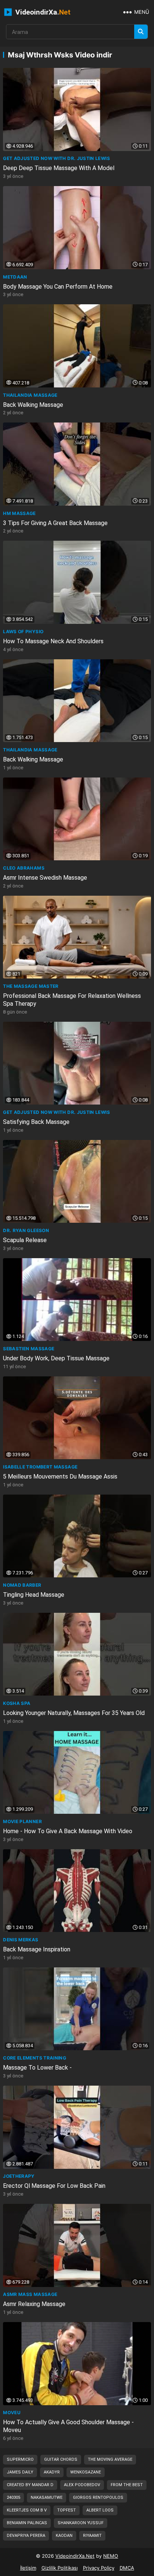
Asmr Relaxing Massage (34, 2304)
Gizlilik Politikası (60, 2568)
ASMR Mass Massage (30, 2294)
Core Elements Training (35, 2058)
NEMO (111, 2556)
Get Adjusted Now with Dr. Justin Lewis (56, 158)
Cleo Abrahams (24, 868)
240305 (13, 2498)
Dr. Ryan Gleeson (26, 1230)
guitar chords (61, 2459)
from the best (127, 2485)
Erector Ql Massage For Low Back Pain (54, 2186)
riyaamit (92, 2536)
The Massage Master (31, 986)
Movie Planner (22, 1821)
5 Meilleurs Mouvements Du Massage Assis (60, 1477)
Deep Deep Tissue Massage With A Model (59, 168)
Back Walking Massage (33, 405)
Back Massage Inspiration (37, 1949)
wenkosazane (86, 2472)
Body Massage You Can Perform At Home (58, 287)
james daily (20, 2472)
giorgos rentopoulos (98, 2498)
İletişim (28, 2568)
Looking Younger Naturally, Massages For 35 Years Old (74, 1713)
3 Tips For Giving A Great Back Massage (55, 523)
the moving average (110, 2459)
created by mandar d (30, 2485)
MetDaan (15, 277)
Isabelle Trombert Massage (40, 1467)
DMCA (127, 2568)
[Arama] (141, 32)
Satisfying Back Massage (36, 1122)
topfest (67, 2510)
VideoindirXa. (42, 12)
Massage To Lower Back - (37, 2068)
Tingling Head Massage (34, 1595)
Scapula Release (25, 1240)
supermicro (20, 2459)
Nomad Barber (22, 1585)
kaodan (64, 2536)
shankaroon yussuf (81, 2523)
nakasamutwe (47, 2498)
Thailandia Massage (30, 395)
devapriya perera (26, 2536)
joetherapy (19, 2176)
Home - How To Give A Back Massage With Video (68, 1831)
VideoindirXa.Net (75, 2556)
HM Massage (19, 513)
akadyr (52, 2472)
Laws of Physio (23, 632)
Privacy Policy (99, 2568)
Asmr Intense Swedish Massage (45, 878)
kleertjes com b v (27, 2510)
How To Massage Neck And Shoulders (53, 641)
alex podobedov (82, 2485)
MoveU (12, 2412)
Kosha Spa (17, 1703)
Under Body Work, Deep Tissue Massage (56, 1358)
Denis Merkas (21, 1940)
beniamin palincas (27, 2523)
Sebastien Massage (29, 1349)
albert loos (100, 2510)
